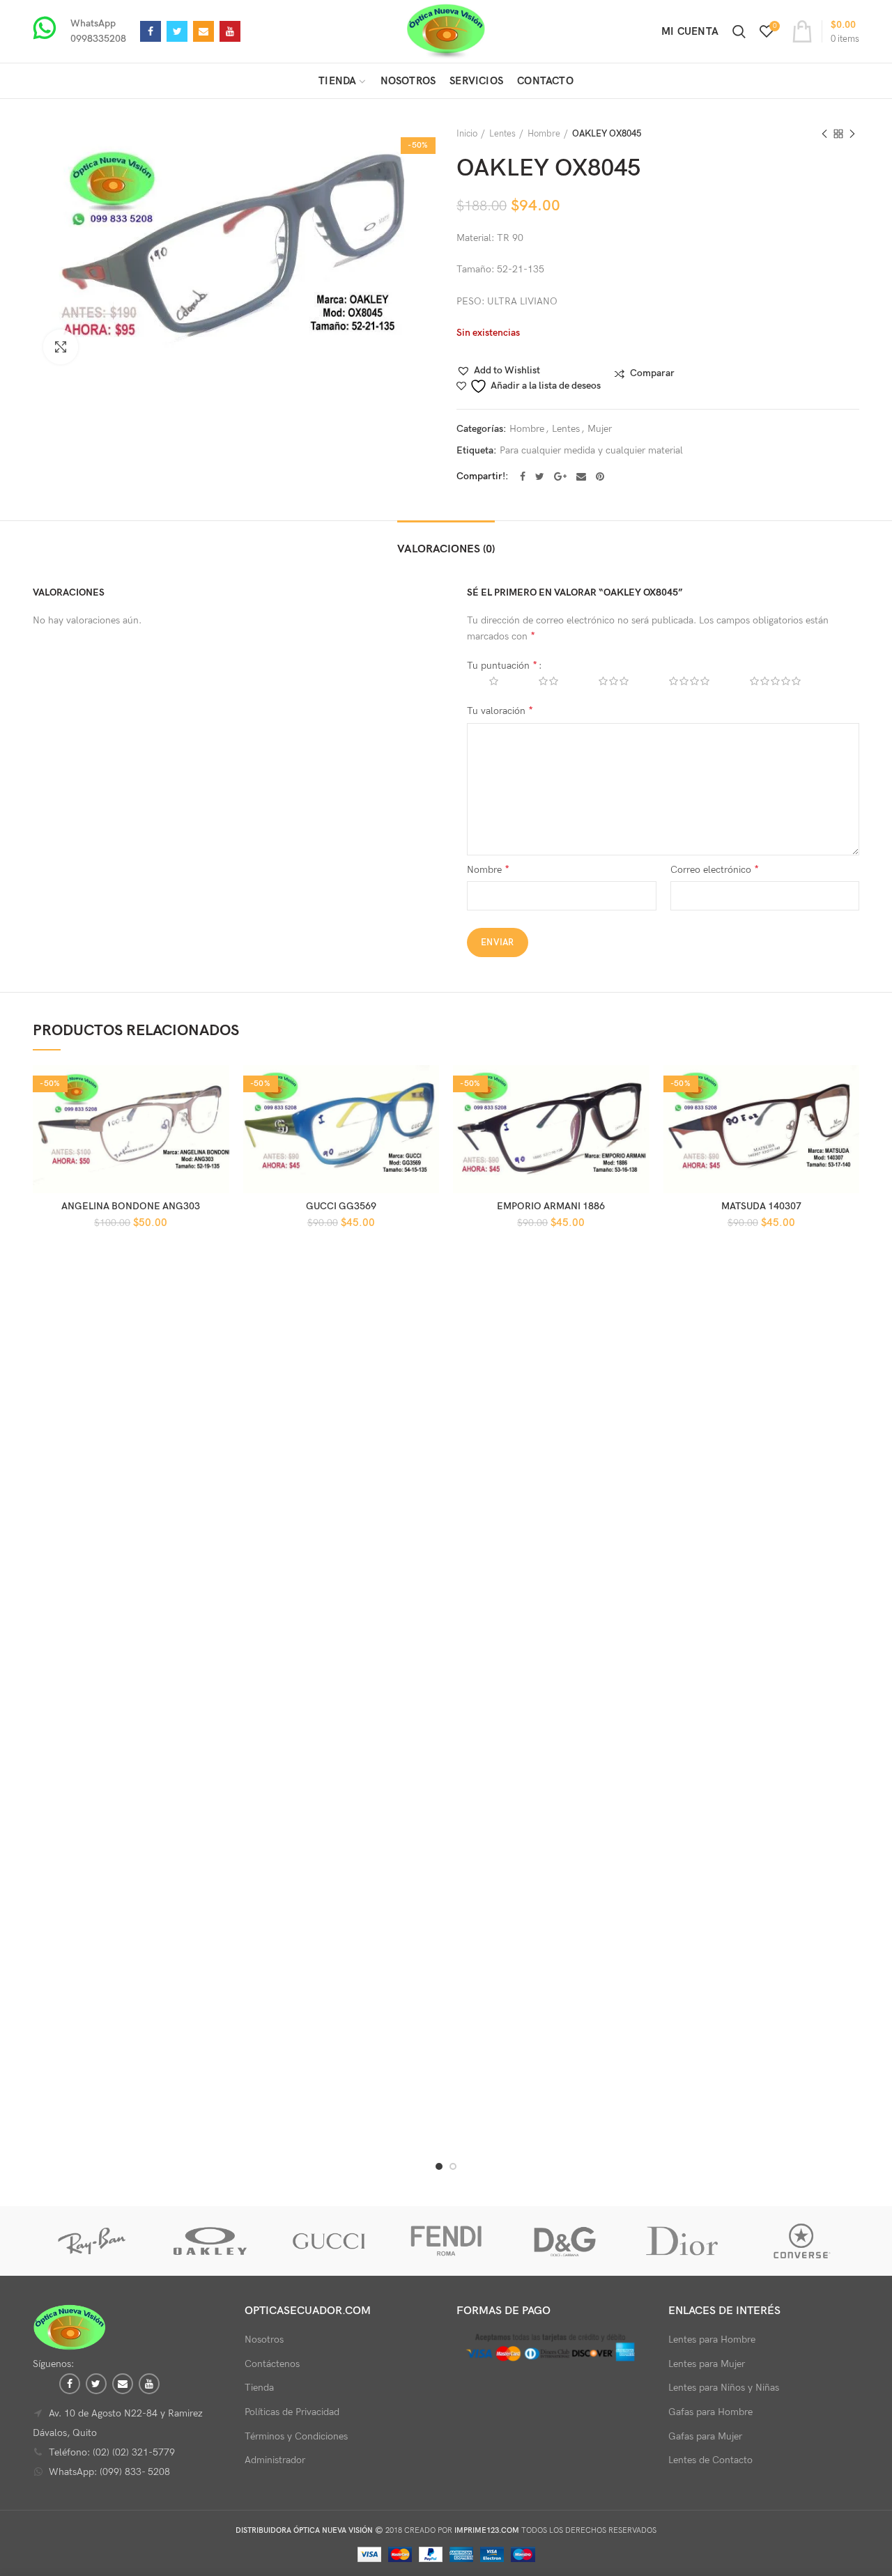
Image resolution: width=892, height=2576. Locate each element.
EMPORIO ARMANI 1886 (551, 1206)
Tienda (259, 2388)
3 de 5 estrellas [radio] (603, 681)
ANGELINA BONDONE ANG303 (131, 1206)
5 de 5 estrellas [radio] (765, 681)
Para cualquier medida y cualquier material (591, 451)
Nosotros (264, 2340)
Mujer (600, 429)
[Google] (560, 476)
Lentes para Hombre (712, 2340)
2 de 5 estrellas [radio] (538, 681)
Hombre (544, 134)
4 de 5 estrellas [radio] (679, 681)
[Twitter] (177, 31)
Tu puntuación (502, 666)
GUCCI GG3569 (341, 1206)
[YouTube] (230, 31)
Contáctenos (272, 2364)
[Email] (203, 31)
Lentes (502, 134)
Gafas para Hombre (710, 2412)
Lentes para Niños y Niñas (724, 2388)
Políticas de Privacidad (292, 2412)
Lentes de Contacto (710, 2460)
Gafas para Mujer (705, 2436)
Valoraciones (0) (446, 549)
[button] (498, 371)
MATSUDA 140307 (761, 1206)
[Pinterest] (600, 476)
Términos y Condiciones (296, 2436)
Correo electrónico (715, 870)
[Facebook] (151, 31)
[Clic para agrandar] (61, 347)
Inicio (467, 134)
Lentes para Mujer (707, 2364)
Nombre (488, 870)
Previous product (824, 134)
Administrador (275, 2460)
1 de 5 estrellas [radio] (483, 681)
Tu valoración (500, 711)
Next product (852, 134)
